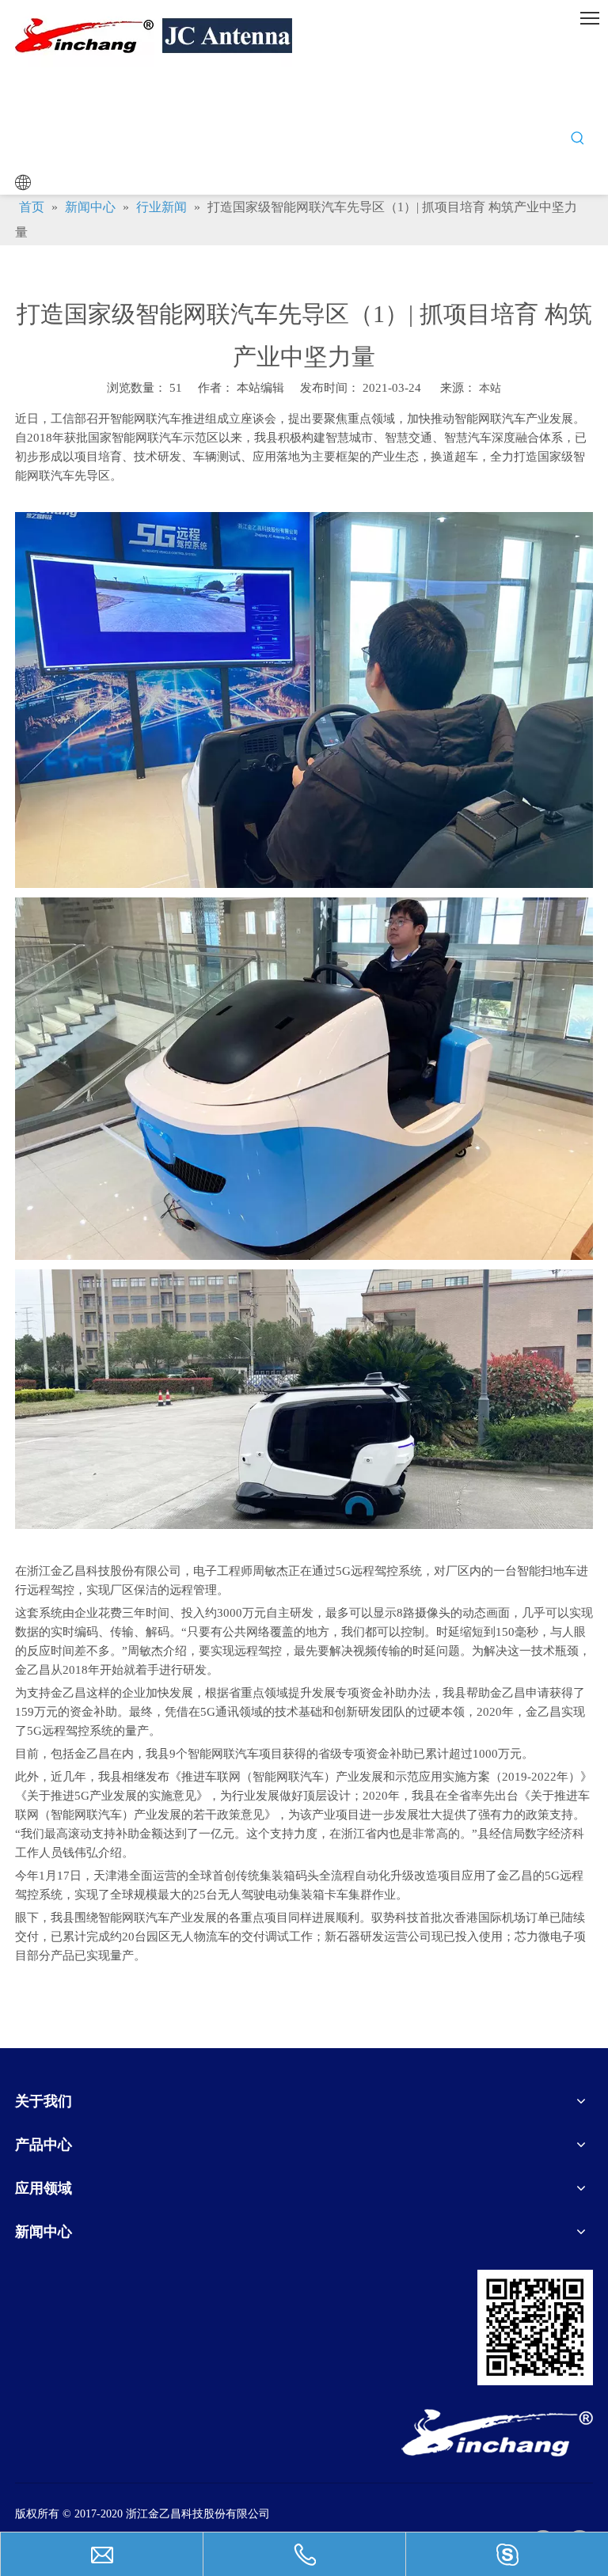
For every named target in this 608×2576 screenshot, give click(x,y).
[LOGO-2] (497, 2433)
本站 (490, 388)
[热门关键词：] (578, 138)
